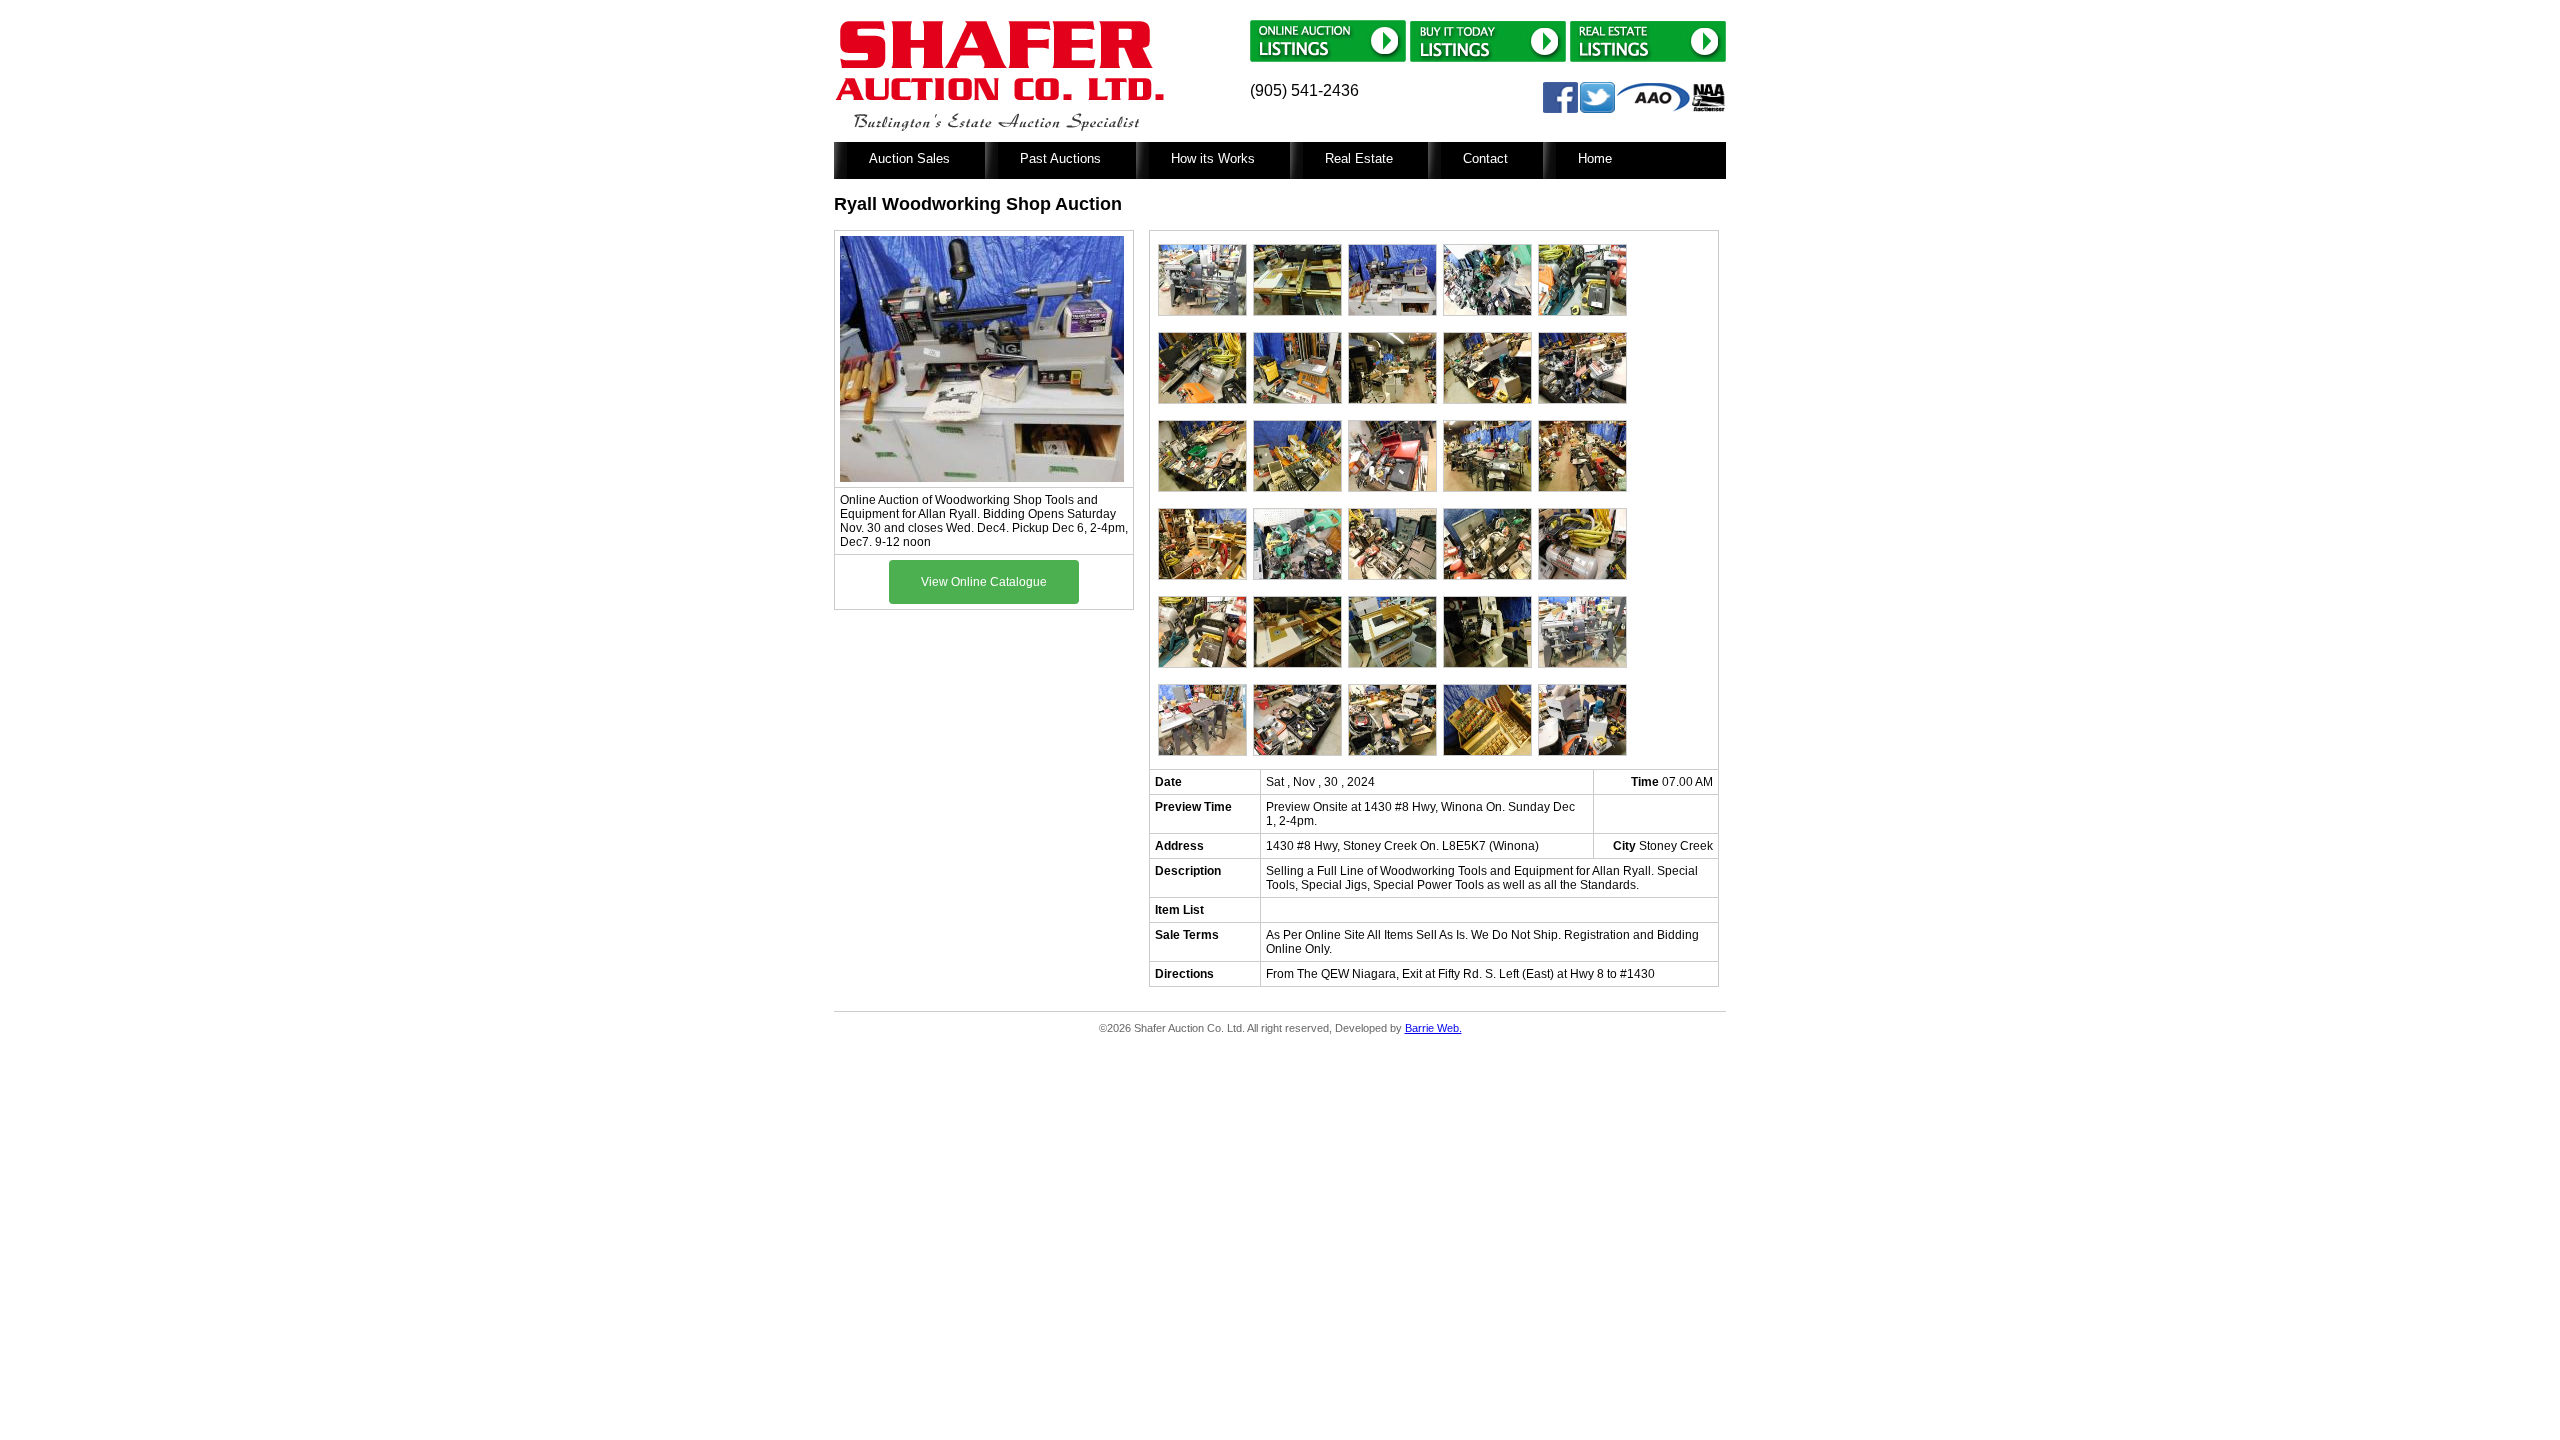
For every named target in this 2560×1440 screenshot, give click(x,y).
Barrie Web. (1433, 1028)
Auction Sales (909, 158)
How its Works (1213, 158)
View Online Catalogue (984, 582)
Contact (1485, 158)
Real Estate (1359, 158)
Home (1595, 158)
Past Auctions (1060, 158)
